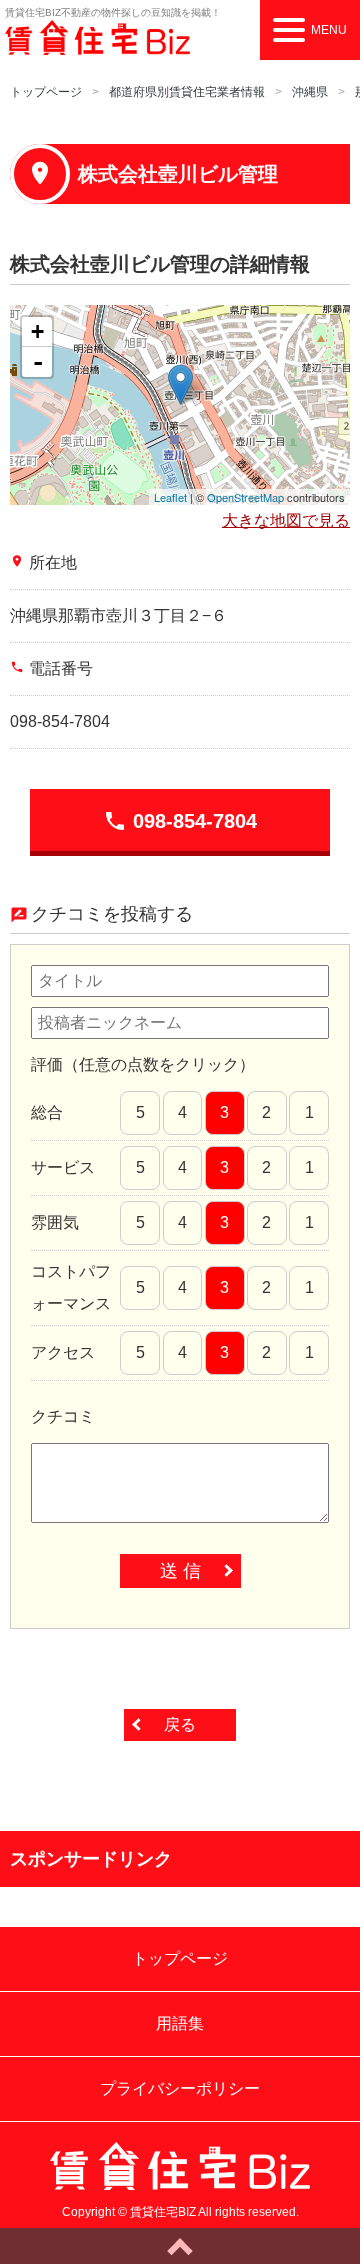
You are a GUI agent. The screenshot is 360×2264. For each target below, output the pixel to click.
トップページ (46, 92)
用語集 (180, 2023)
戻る (180, 1724)
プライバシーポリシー (180, 2088)
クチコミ (63, 1416)
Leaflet (170, 497)
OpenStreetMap (245, 497)
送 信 (180, 1571)
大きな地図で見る (286, 520)
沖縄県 (310, 92)
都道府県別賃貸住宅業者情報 (187, 92)
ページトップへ (180, 2246)
